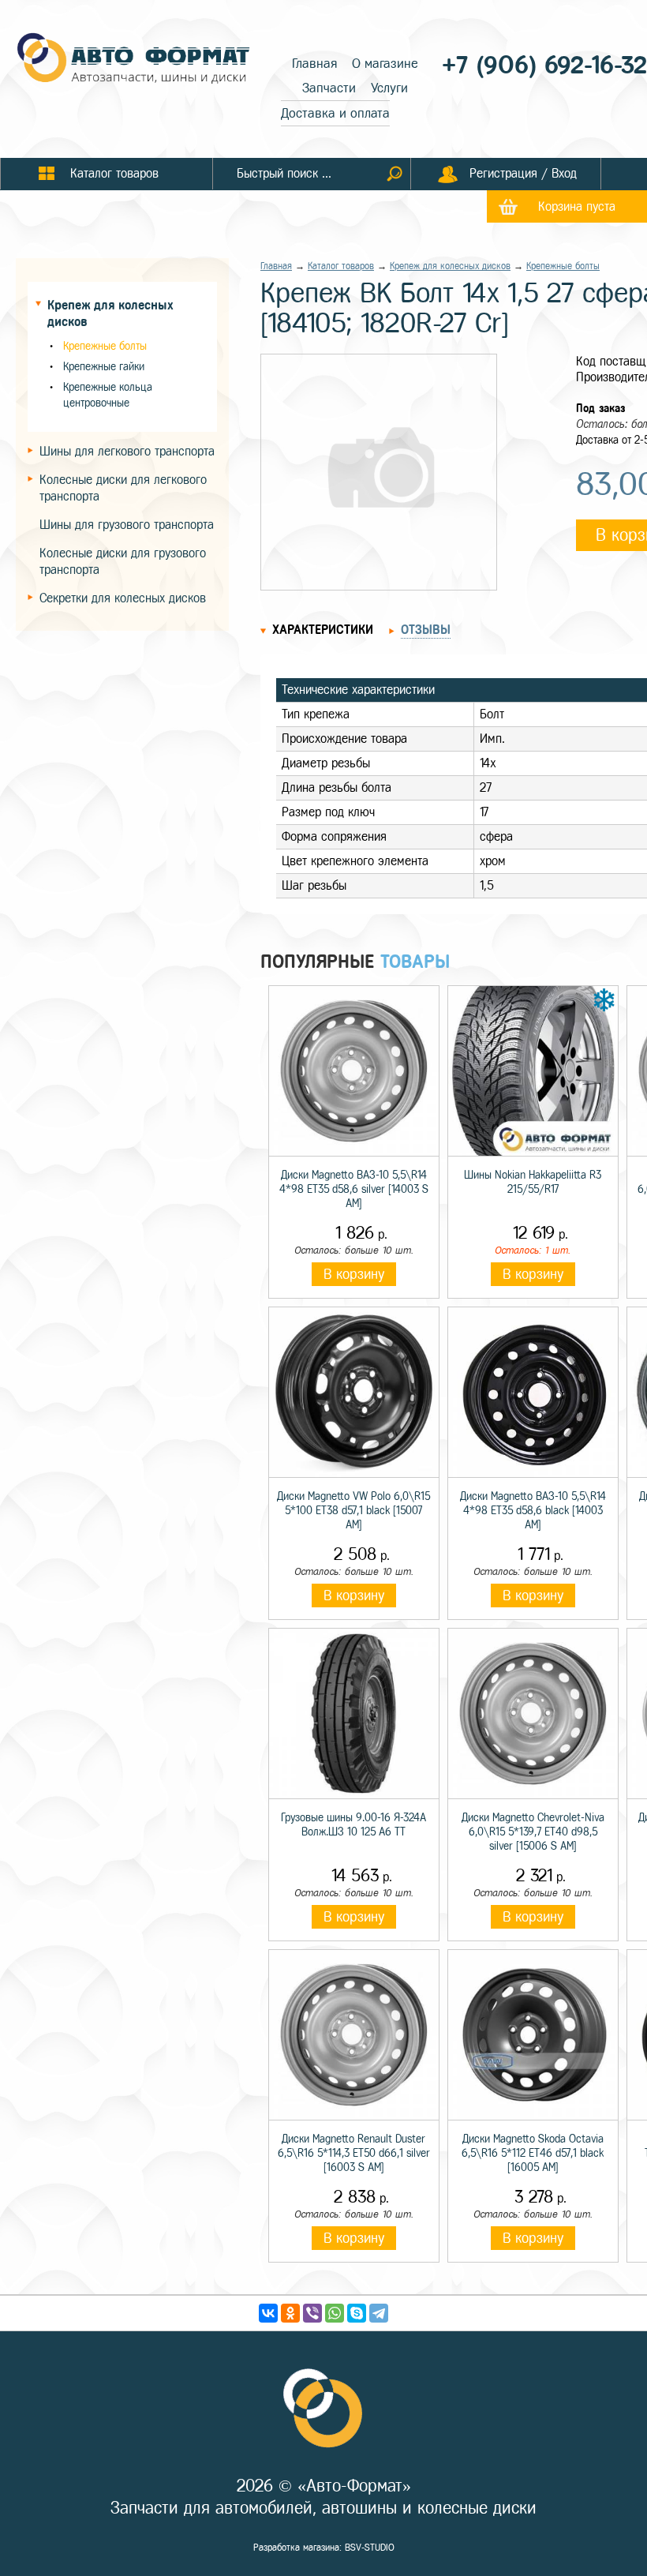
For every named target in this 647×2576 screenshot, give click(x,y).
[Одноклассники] (290, 2313)
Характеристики (323, 630)
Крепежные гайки (104, 367)
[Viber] (312, 2313)
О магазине (385, 64)
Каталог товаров (341, 266)
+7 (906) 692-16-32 (544, 65)
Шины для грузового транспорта (127, 525)
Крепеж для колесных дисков (450, 266)
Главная (314, 64)
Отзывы (426, 630)
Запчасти (329, 88)
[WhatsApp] (335, 2313)
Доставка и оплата (335, 113)
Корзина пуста (577, 206)
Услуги (389, 88)
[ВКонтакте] (268, 2313)
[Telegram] (379, 2313)
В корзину (354, 1274)
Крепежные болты (105, 346)
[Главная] (134, 60)
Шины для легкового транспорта (127, 451)
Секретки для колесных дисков (123, 598)
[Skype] (357, 2313)
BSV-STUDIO (370, 2548)
